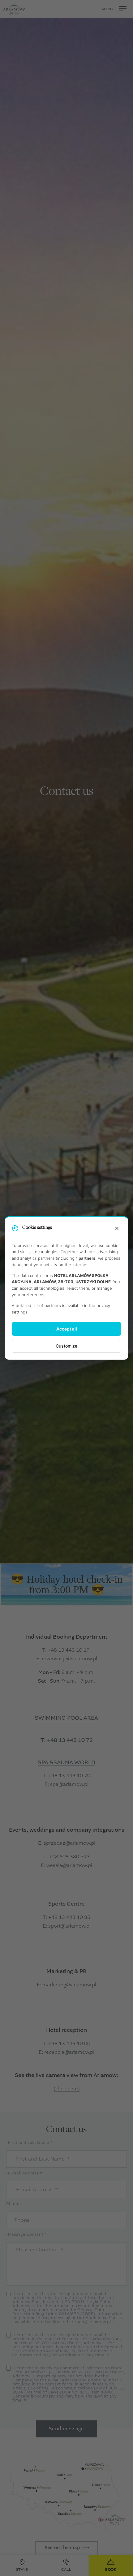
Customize (66, 1346)
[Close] (117, 1229)
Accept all (67, 1329)
